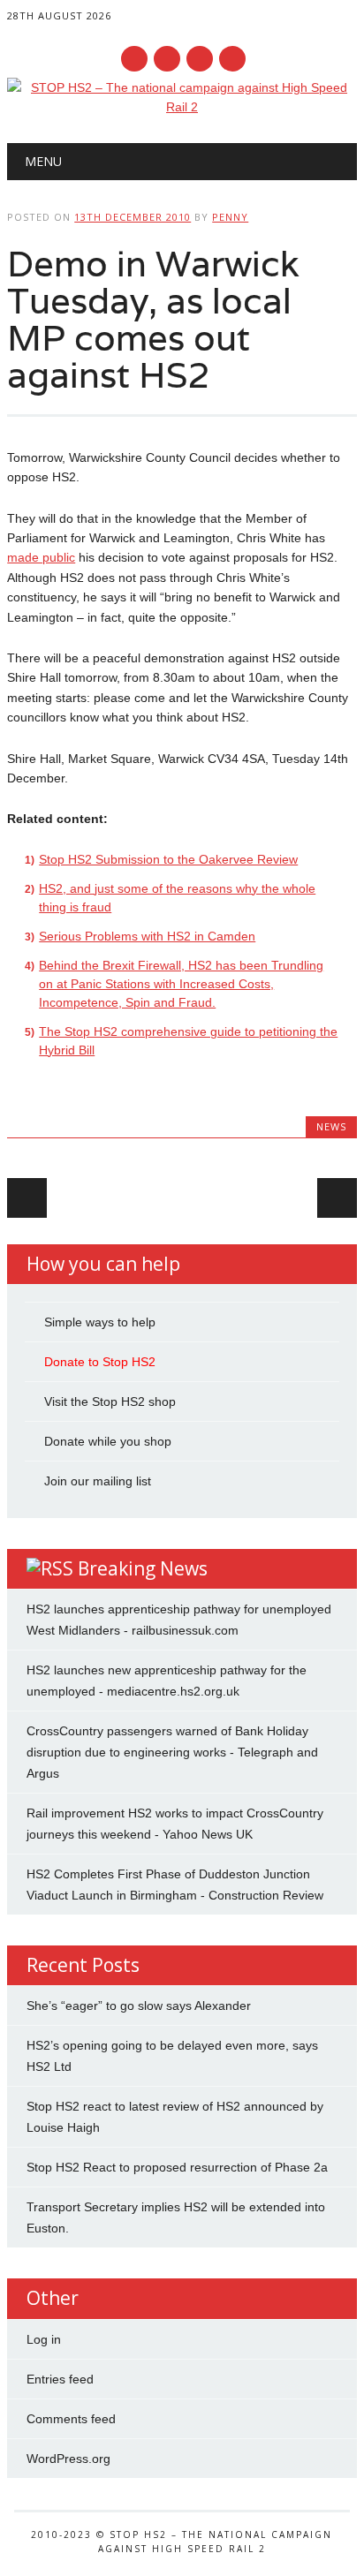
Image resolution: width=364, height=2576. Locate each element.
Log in (44, 2339)
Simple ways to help (100, 1322)
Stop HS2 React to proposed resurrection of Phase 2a (177, 2167)
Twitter (167, 59)
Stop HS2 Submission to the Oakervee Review (168, 859)
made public (41, 557)
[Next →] (337, 1198)
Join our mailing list (98, 1481)
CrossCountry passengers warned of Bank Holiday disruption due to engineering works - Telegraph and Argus (172, 1752)
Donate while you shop (108, 1441)
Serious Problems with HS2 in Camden (147, 936)
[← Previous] (27, 1198)
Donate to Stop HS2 (100, 1362)
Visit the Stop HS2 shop (110, 1401)
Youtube (200, 59)
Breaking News (143, 1568)
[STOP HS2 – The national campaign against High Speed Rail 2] (182, 107)
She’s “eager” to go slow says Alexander (139, 2006)
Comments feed (71, 2419)
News (331, 1126)
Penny (230, 217)
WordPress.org (68, 2459)
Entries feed (60, 2379)
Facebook (134, 59)
